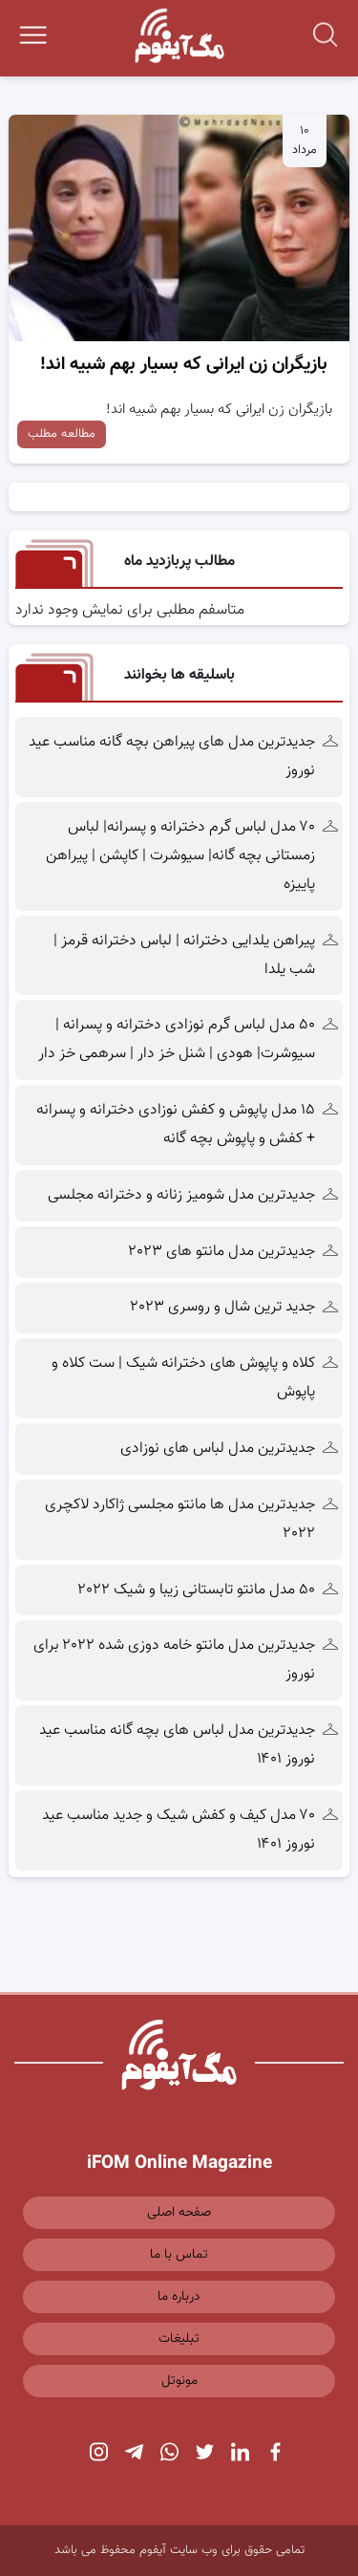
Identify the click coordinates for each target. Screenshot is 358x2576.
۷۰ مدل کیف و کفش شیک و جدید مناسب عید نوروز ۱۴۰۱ (179, 1830)
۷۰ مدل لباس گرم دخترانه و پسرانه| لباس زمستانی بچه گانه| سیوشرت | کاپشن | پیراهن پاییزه (180, 856)
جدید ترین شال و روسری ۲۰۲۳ (223, 1307)
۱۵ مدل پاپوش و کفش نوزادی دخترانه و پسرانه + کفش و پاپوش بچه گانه (176, 1125)
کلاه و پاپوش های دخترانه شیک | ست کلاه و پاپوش (183, 1378)
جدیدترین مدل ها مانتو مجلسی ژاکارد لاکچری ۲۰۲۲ (180, 1519)
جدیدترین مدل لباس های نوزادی (218, 1449)
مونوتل (179, 2381)
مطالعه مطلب (62, 434)
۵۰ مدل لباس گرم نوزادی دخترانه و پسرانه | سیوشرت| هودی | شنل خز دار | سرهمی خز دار (175, 1039)
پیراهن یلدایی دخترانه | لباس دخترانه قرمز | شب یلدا (184, 955)
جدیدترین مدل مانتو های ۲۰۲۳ (222, 1252)
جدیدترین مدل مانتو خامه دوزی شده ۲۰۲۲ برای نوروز (174, 1660)
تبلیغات (179, 2339)
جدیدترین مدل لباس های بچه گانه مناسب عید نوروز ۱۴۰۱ (177, 1745)
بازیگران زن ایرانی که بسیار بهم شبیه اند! (183, 365)
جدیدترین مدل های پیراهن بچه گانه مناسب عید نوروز (172, 757)
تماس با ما (179, 2255)
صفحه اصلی (179, 2213)
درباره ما (179, 2297)
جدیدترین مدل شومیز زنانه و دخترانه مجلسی (181, 1195)
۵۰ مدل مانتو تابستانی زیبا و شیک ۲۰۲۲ (197, 1590)
